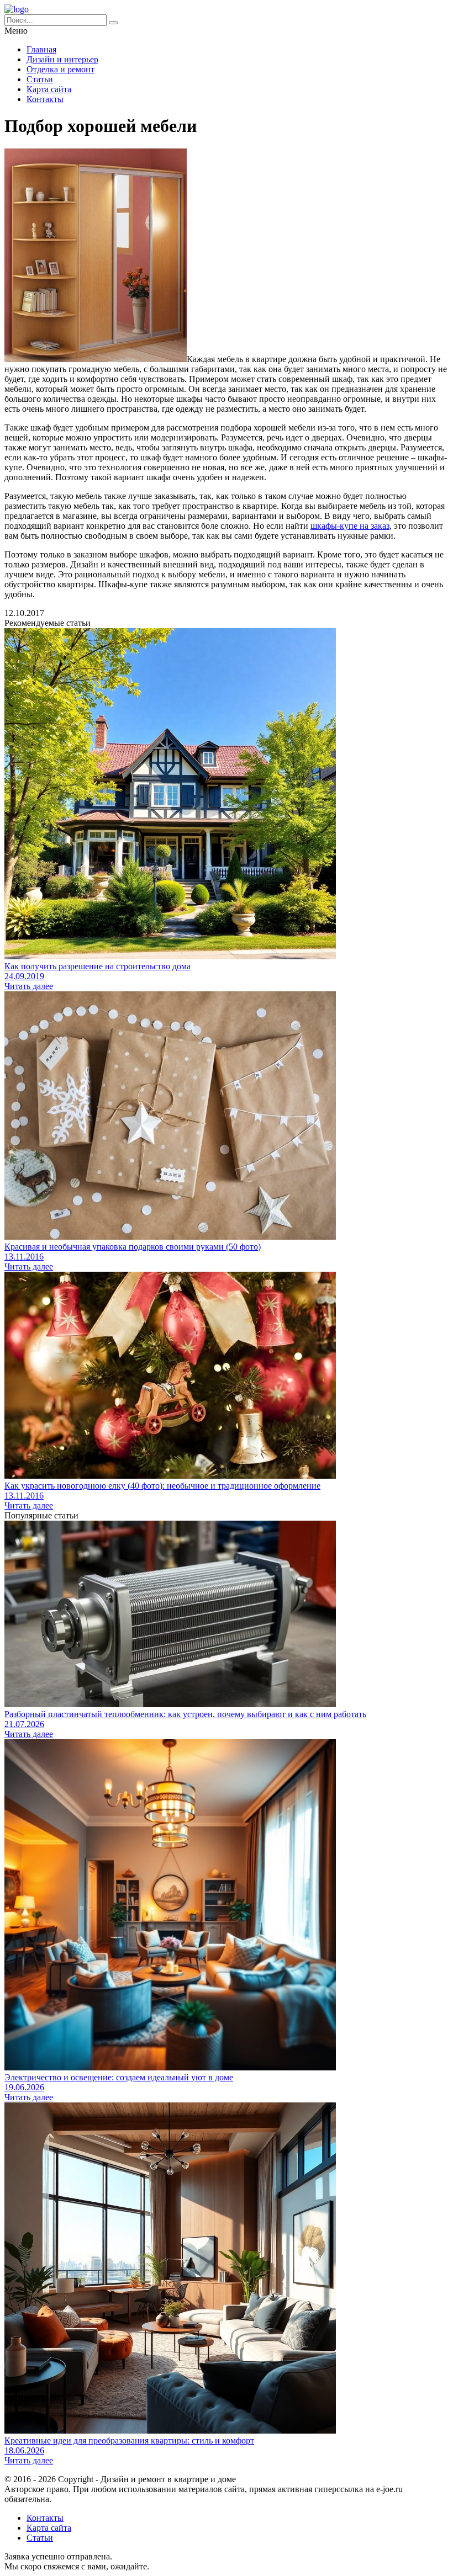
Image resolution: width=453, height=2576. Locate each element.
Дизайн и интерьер (62, 59)
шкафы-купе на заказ (350, 526)
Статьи (40, 79)
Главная (41, 49)
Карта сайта (49, 89)
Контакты (45, 99)
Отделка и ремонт (60, 69)
